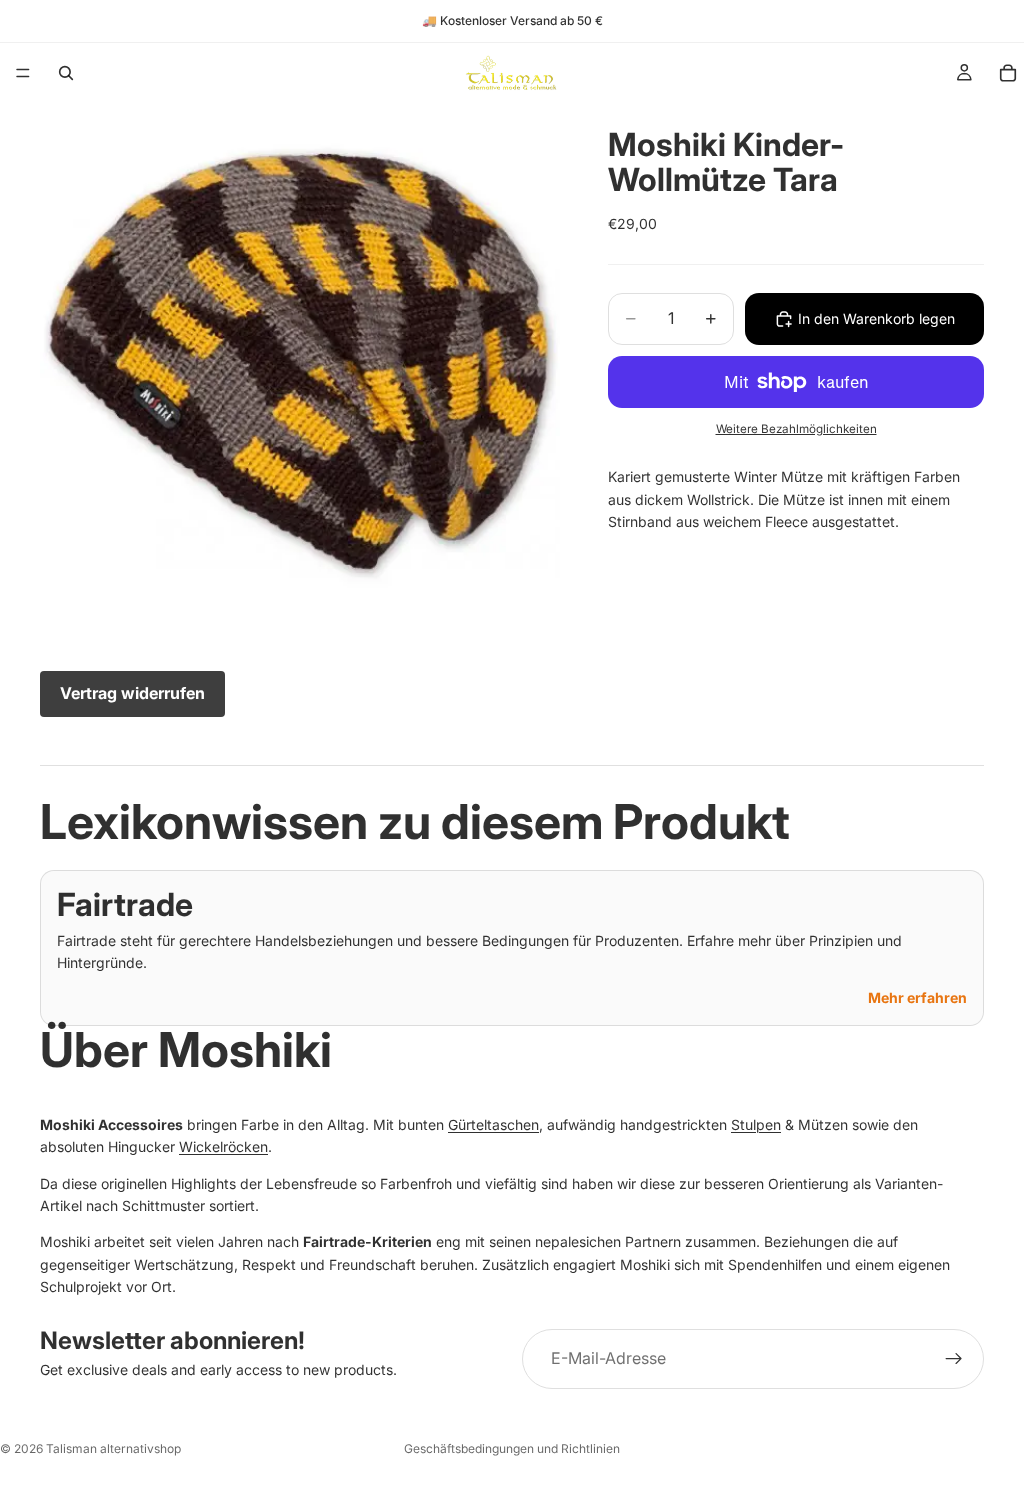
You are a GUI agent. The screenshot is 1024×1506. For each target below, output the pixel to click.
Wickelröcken (223, 1146)
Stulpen (756, 1124)
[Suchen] (66, 73)
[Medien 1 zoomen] (300, 363)
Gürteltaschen (493, 1124)
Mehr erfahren (917, 997)
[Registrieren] (954, 1359)
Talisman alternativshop (113, 1448)
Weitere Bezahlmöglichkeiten (796, 429)
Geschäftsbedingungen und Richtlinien (512, 1448)
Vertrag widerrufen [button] (132, 693)
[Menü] (23, 73)
